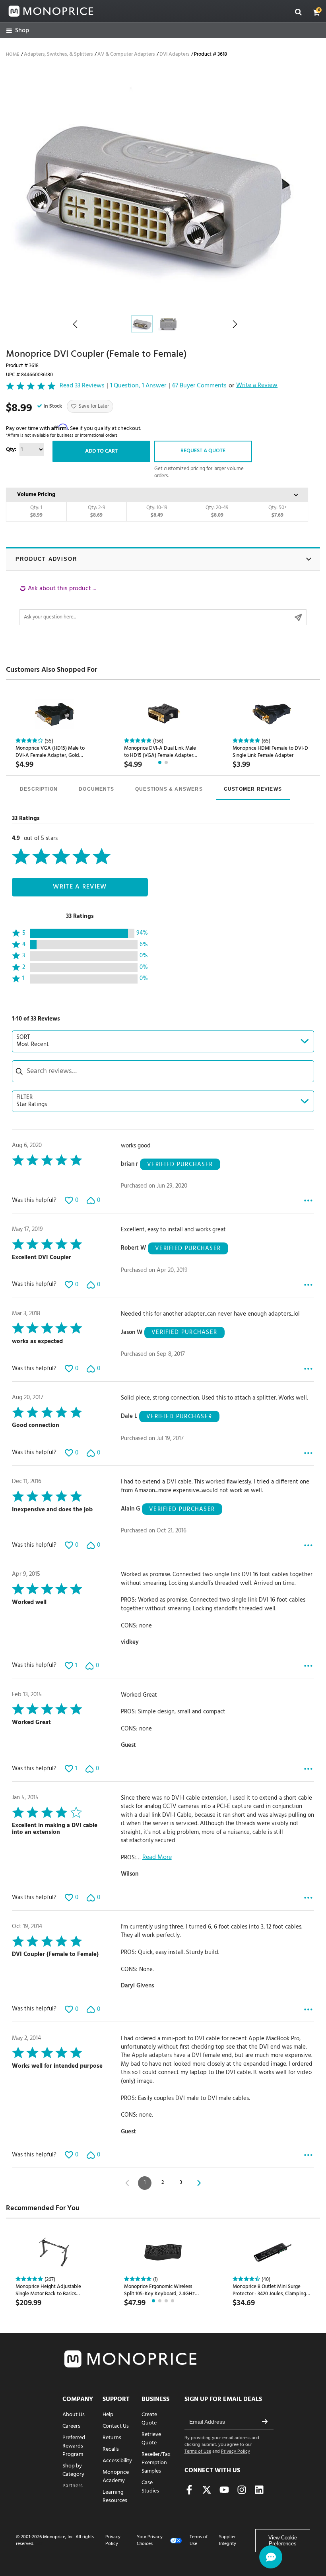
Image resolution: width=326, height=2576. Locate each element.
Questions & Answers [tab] (169, 789)
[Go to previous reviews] (127, 2183)
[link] (18, 31)
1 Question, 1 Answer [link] (138, 386)
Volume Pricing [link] (36, 495)
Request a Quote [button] (203, 451)
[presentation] (39, 790)
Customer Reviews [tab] (253, 789)
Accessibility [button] (117, 2461)
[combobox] (163, 1041)
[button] (316, 12)
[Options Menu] (308, 1201)
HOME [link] (13, 54)
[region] (163, 605)
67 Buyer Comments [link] (199, 386)
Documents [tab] (96, 789)
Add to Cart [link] (101, 451)
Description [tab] (39, 789)
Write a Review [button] (257, 386)
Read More (157, 1858)
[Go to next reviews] (199, 2183)
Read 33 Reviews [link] (82, 386)
